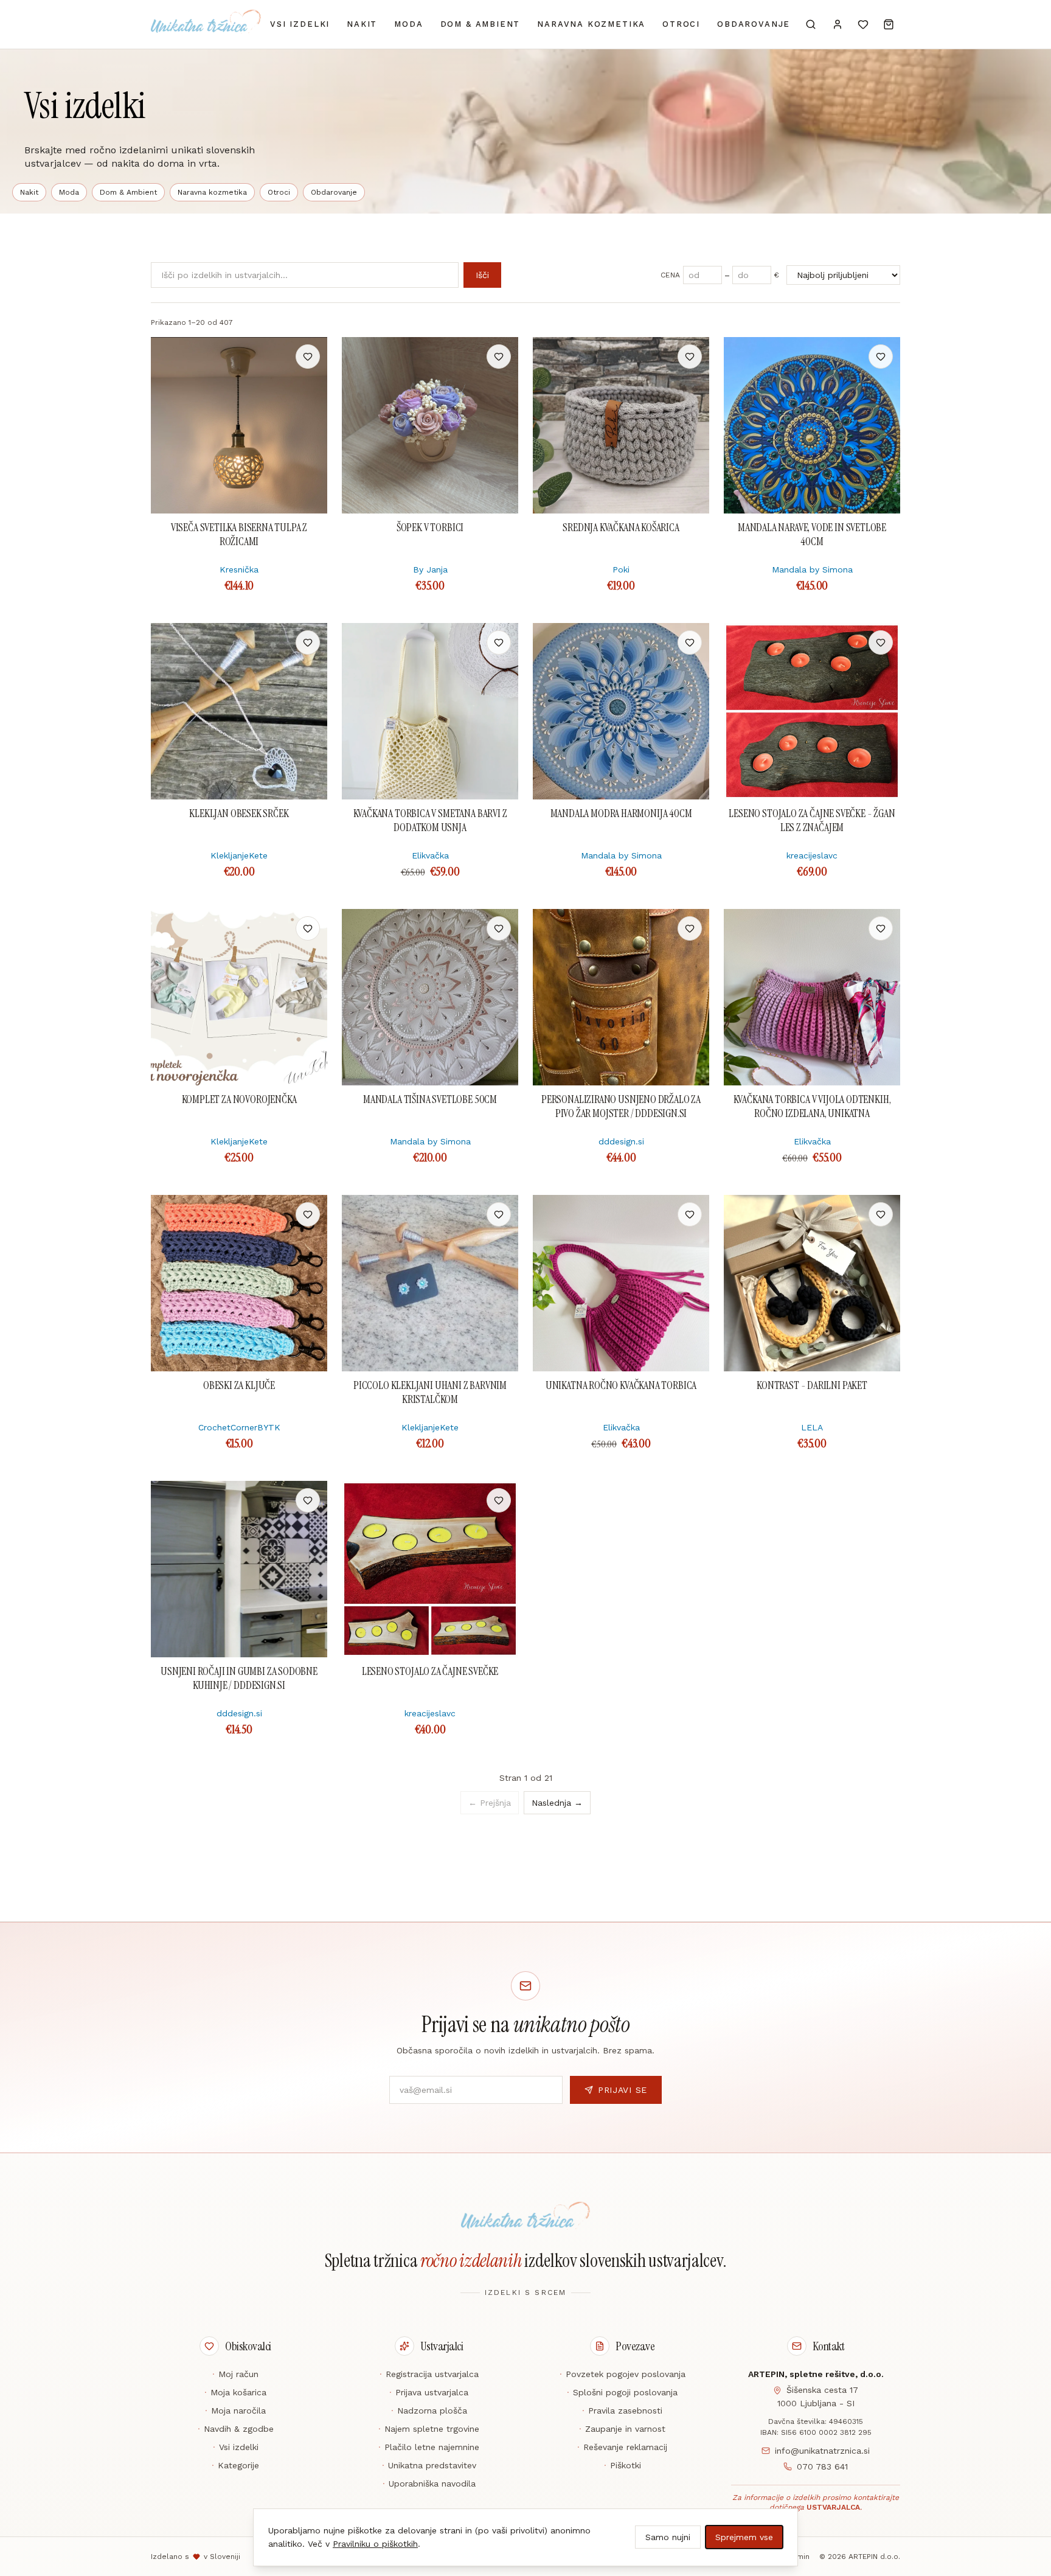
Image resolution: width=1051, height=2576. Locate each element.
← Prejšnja (490, 1803)
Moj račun (235, 2374)
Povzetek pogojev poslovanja (623, 2374)
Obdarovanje (754, 24)
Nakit (362, 24)
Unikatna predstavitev (429, 2465)
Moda (408, 24)
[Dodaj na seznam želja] (308, 357)
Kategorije (235, 2465)
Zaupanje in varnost (622, 2429)
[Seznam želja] (863, 24)
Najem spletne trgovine (429, 2429)
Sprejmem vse (744, 2537)
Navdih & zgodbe (236, 2429)
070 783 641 (822, 2466)
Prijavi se (623, 2090)
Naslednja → (557, 1803)
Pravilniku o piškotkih (375, 2544)
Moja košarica (235, 2392)
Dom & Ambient (480, 24)
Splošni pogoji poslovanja (622, 2392)
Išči (482, 275)
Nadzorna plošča (429, 2411)
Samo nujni (668, 2537)
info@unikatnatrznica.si (822, 2451)
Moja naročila (235, 2411)
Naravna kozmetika (591, 24)
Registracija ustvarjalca (429, 2374)
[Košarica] (889, 24)
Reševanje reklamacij (622, 2447)
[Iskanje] (811, 24)
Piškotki (623, 2465)
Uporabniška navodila (429, 2484)
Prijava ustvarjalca (429, 2392)
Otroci (681, 24)
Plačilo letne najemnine (429, 2447)
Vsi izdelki (300, 24)
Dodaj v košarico (239, 357)
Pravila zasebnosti (622, 2411)
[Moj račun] (838, 24)
